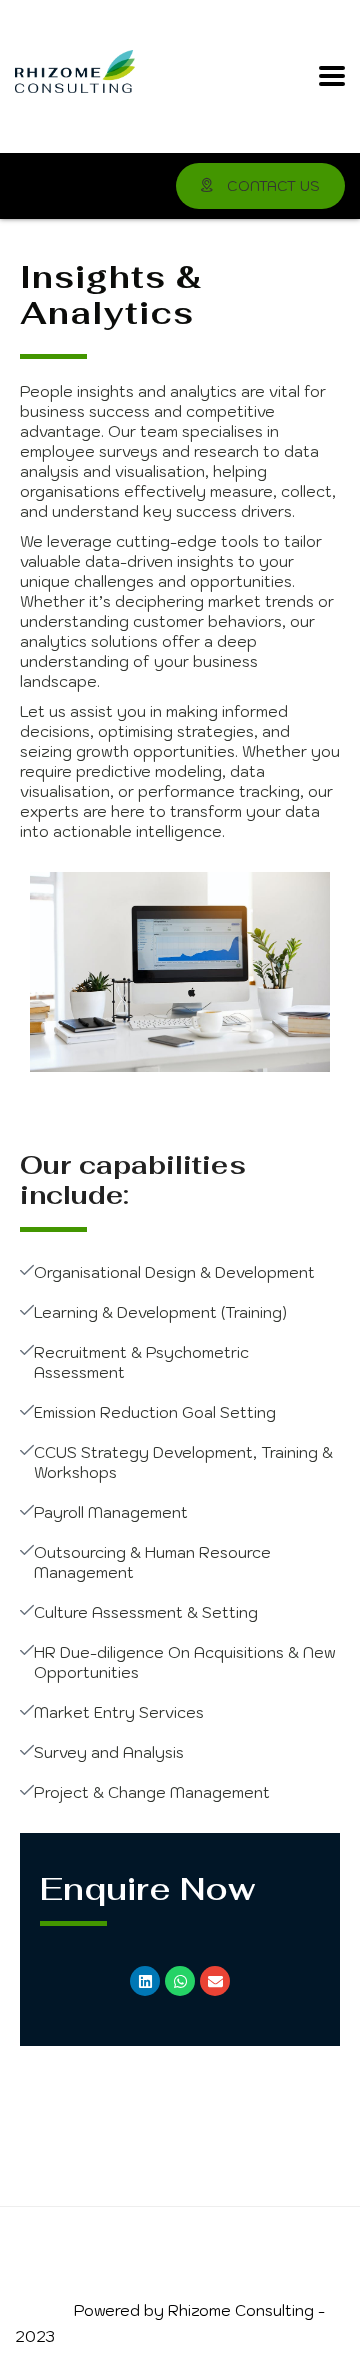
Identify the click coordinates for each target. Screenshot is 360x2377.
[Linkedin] (145, 1981)
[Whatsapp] (180, 1981)
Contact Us (271, 186)
